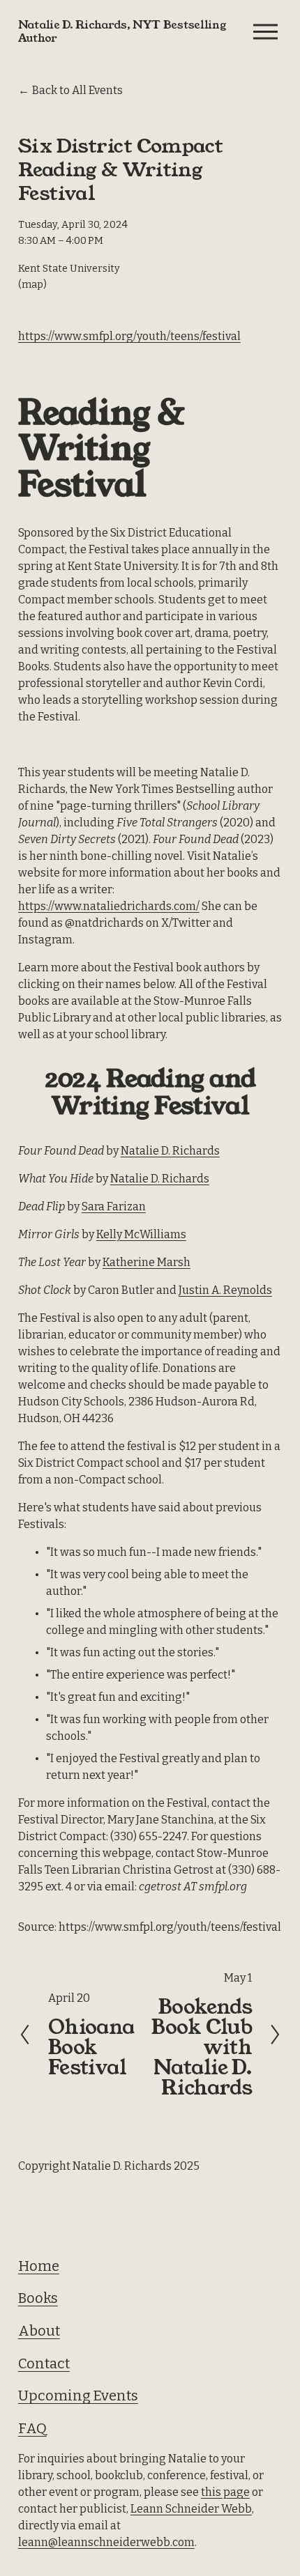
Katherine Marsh (147, 1262)
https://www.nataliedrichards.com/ (109, 906)
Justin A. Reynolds (225, 1290)
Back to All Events (77, 90)
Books (38, 2298)
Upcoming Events (78, 2396)
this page (225, 2492)
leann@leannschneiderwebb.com (106, 2542)
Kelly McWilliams (141, 1234)
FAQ (32, 2428)
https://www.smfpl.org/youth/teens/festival (129, 336)
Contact (44, 2363)
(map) (32, 285)
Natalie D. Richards (170, 1151)
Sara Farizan (114, 1206)
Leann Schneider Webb (191, 2509)
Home (39, 2266)
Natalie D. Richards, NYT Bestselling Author (122, 31)
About (39, 2331)
